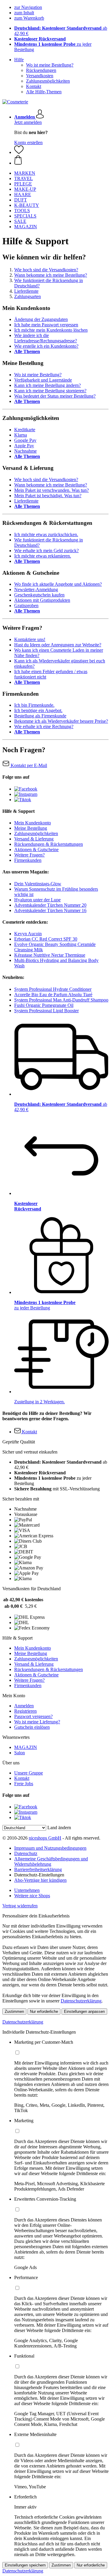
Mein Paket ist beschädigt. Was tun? (48, 496)
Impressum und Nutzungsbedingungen (50, 1848)
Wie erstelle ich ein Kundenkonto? (46, 346)
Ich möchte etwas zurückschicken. (46, 534)
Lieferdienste (26, 291)
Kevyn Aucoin (28, 934)
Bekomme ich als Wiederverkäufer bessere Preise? (61, 721)
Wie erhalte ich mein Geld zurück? (46, 551)
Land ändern (59, 1828)
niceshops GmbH (45, 1838)
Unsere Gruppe (29, 1773)
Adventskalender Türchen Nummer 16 (50, 910)
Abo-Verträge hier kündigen (40, 1880)
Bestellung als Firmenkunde (40, 716)
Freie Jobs (24, 1784)
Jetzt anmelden (28, 122)
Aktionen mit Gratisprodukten (42, 600)
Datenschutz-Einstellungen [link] (39, 1875)
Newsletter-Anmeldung (36, 589)
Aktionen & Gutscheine (36, 850)
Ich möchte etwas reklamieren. (43, 556)
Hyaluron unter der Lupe (37, 900)
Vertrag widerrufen (20, 1906)
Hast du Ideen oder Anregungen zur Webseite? (58, 645)
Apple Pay (24, 446)
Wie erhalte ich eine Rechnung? (44, 726)
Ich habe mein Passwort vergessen (46, 325)
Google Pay (25, 440)
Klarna (21, 435)
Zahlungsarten (28, 296)
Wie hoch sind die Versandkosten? (46, 270)
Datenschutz (26, 1853)
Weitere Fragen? (29, 855)
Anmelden (24, 1706)
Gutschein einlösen (32, 1727)
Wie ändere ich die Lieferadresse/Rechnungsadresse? (46, 338)
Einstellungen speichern (25, 2565)
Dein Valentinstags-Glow (38, 884)
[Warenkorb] (61, 160)
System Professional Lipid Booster (46, 1011)
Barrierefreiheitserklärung (38, 1869)
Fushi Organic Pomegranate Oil (44, 1005)
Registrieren (25, 1711)
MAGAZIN (26, 1747)
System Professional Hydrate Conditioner (53, 989)
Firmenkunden (28, 860)
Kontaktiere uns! (30, 639)
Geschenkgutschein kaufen (39, 595)
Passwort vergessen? (33, 1716)
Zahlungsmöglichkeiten (48, 81)
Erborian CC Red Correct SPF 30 (46, 939)
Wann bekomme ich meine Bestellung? (51, 275)
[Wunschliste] (19, 152)
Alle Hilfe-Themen (44, 92)
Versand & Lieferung (34, 839)
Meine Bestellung (31, 828)
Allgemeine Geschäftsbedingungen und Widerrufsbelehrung (51, 1861)
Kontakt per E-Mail (28, 765)
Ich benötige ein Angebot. (38, 710)
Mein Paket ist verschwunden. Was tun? (52, 490)
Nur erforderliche (44, 2011)
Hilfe (19, 60)
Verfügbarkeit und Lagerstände (43, 380)
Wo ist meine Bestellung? (50, 65)
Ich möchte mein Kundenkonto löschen (51, 330)
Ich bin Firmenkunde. (34, 705)
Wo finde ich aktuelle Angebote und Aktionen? (58, 584)
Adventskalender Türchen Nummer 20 (50, 905)
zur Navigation (28, 7)
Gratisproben (26, 606)
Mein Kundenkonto (33, 823)
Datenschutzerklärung (81, 2001)
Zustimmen (14, 2011)
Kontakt (34, 86)
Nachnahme (25, 451)
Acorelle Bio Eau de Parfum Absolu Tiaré (53, 995)
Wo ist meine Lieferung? (37, 1722)
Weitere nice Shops (32, 1896)
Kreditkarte (25, 430)
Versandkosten (40, 76)
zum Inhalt (24, 13)
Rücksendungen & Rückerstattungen (49, 844)
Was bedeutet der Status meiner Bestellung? (55, 396)
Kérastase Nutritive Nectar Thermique (50, 955)
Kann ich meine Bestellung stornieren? (50, 391)
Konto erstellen (28, 143)
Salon (20, 1753)
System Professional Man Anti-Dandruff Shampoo (61, 1000)
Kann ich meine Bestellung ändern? (48, 385)
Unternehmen (27, 1890)
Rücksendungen (41, 70)
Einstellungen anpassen (84, 2011)
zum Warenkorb (29, 18)
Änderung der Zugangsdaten (41, 319)
